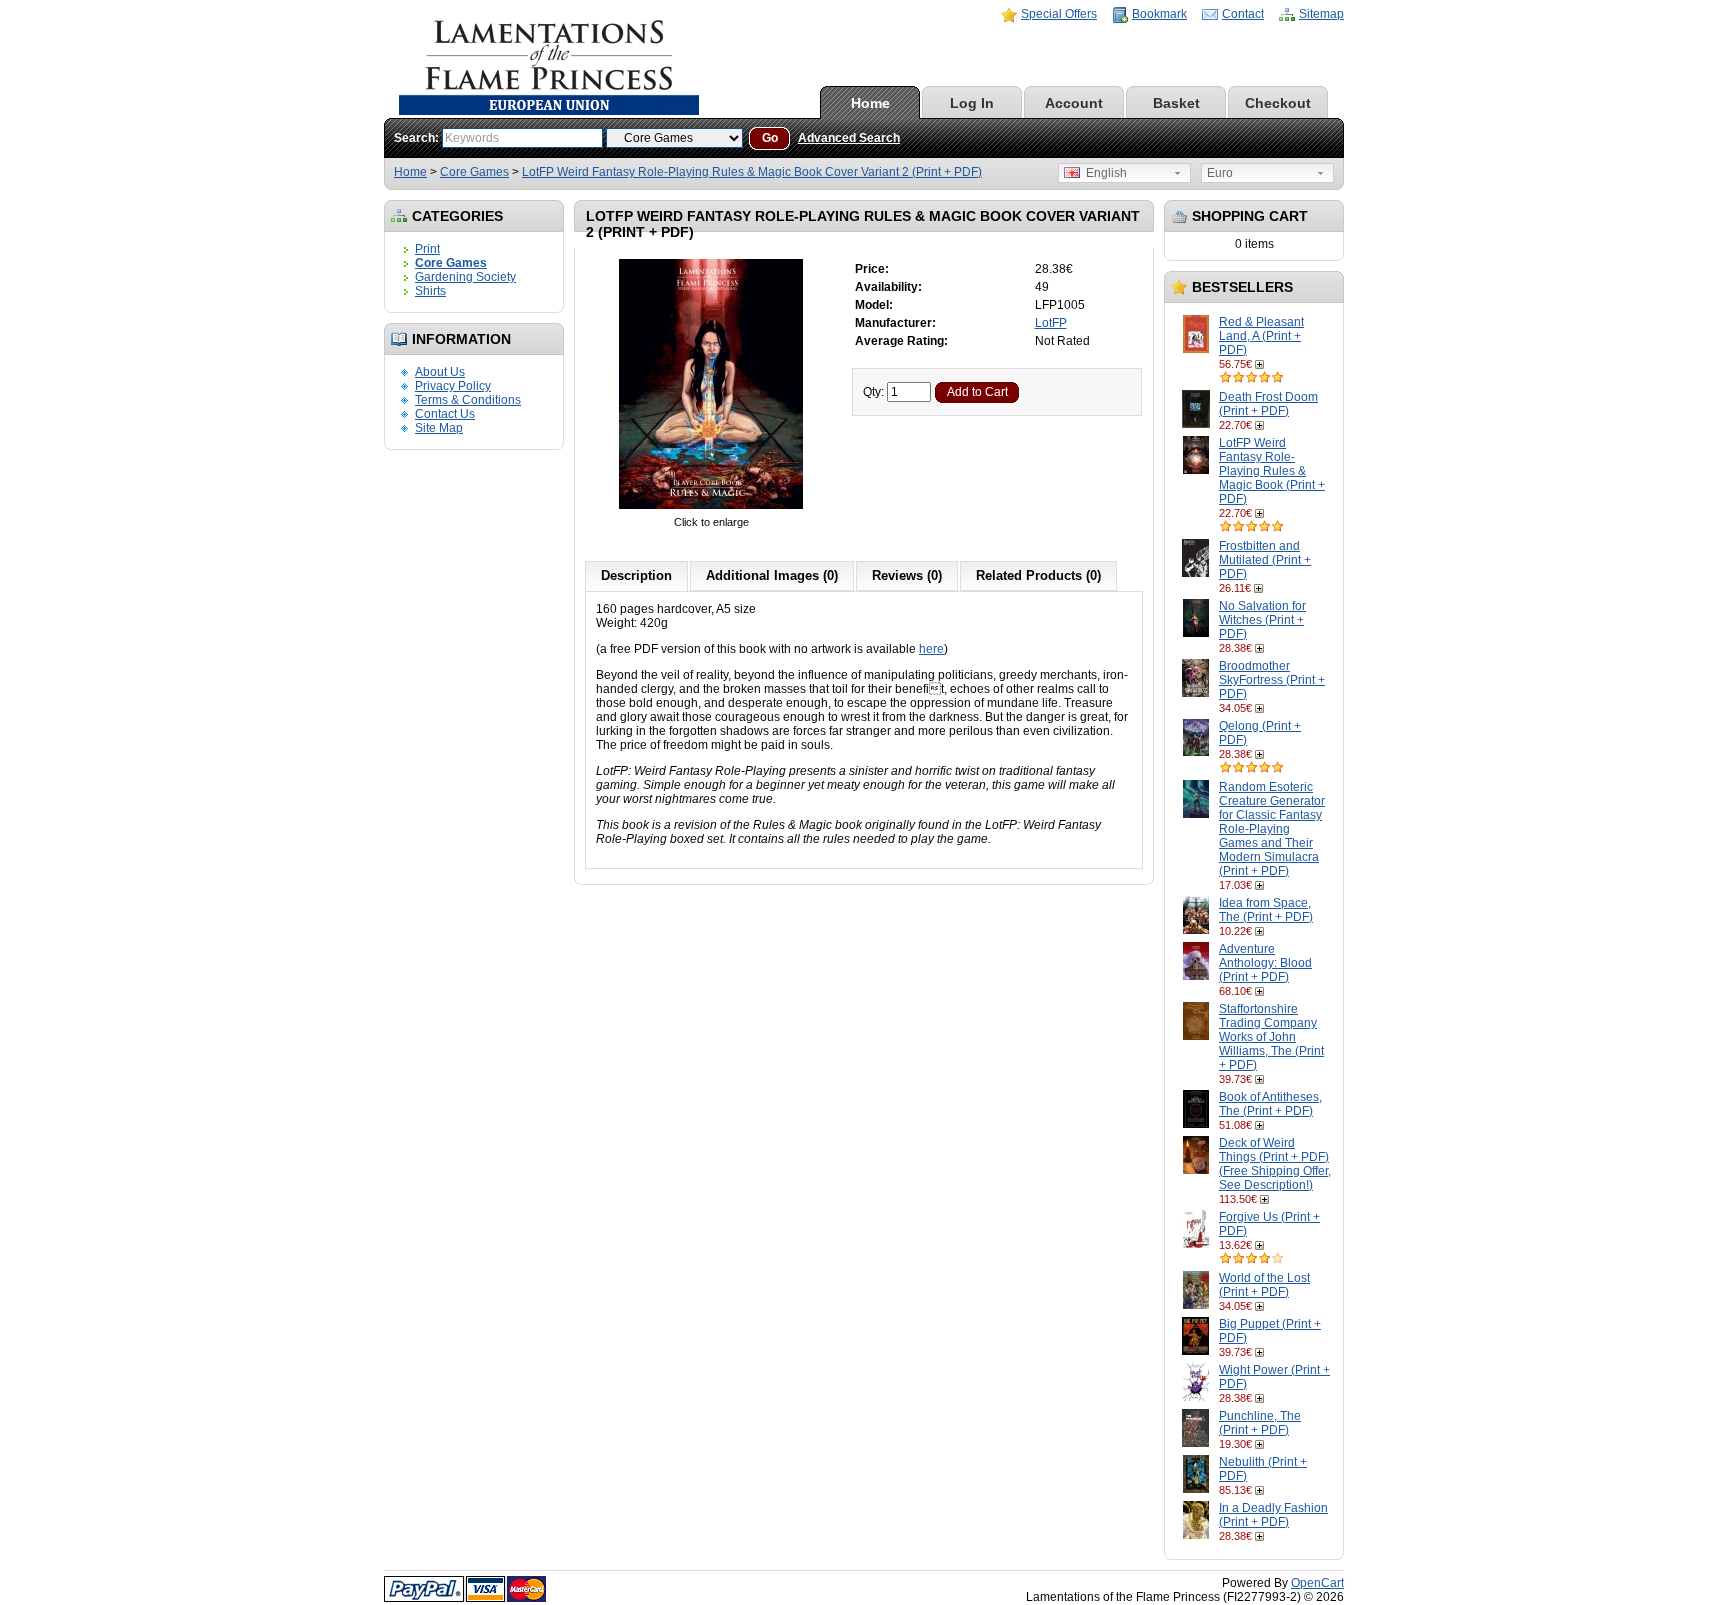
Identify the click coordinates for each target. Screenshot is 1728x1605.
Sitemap (1321, 14)
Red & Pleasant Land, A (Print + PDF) (1261, 336)
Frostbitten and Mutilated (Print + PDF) (1265, 560)
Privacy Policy (453, 386)
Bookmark (1159, 14)
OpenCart (1317, 1583)
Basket (1176, 103)
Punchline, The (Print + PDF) (1260, 1423)
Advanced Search (849, 138)
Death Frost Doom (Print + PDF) (1268, 404)
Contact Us (445, 414)
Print (427, 249)
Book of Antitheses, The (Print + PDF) (1270, 1104)
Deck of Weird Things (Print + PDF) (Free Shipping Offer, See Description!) (1275, 1164)
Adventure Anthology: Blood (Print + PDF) (1265, 963)
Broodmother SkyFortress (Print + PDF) (1272, 680)
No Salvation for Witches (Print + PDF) (1262, 620)
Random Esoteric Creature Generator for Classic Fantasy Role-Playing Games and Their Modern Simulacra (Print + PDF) (1272, 829)
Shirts (430, 291)
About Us (440, 372)
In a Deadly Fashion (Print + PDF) (1273, 1515)
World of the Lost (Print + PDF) (1264, 1285)
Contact (1243, 14)
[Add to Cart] (1261, 364)
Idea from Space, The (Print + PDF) (1266, 910)
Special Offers (1059, 14)
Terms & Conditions (468, 400)
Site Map (439, 428)
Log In (972, 103)
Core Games (474, 172)
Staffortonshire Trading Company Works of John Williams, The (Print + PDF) (1271, 1037)
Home (870, 103)
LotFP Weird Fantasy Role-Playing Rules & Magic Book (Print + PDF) (1272, 471)
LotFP (1051, 323)
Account (1074, 103)
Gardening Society (465, 277)
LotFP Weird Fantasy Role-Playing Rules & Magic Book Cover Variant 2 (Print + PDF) (752, 172)
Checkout (1278, 103)
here (931, 649)
